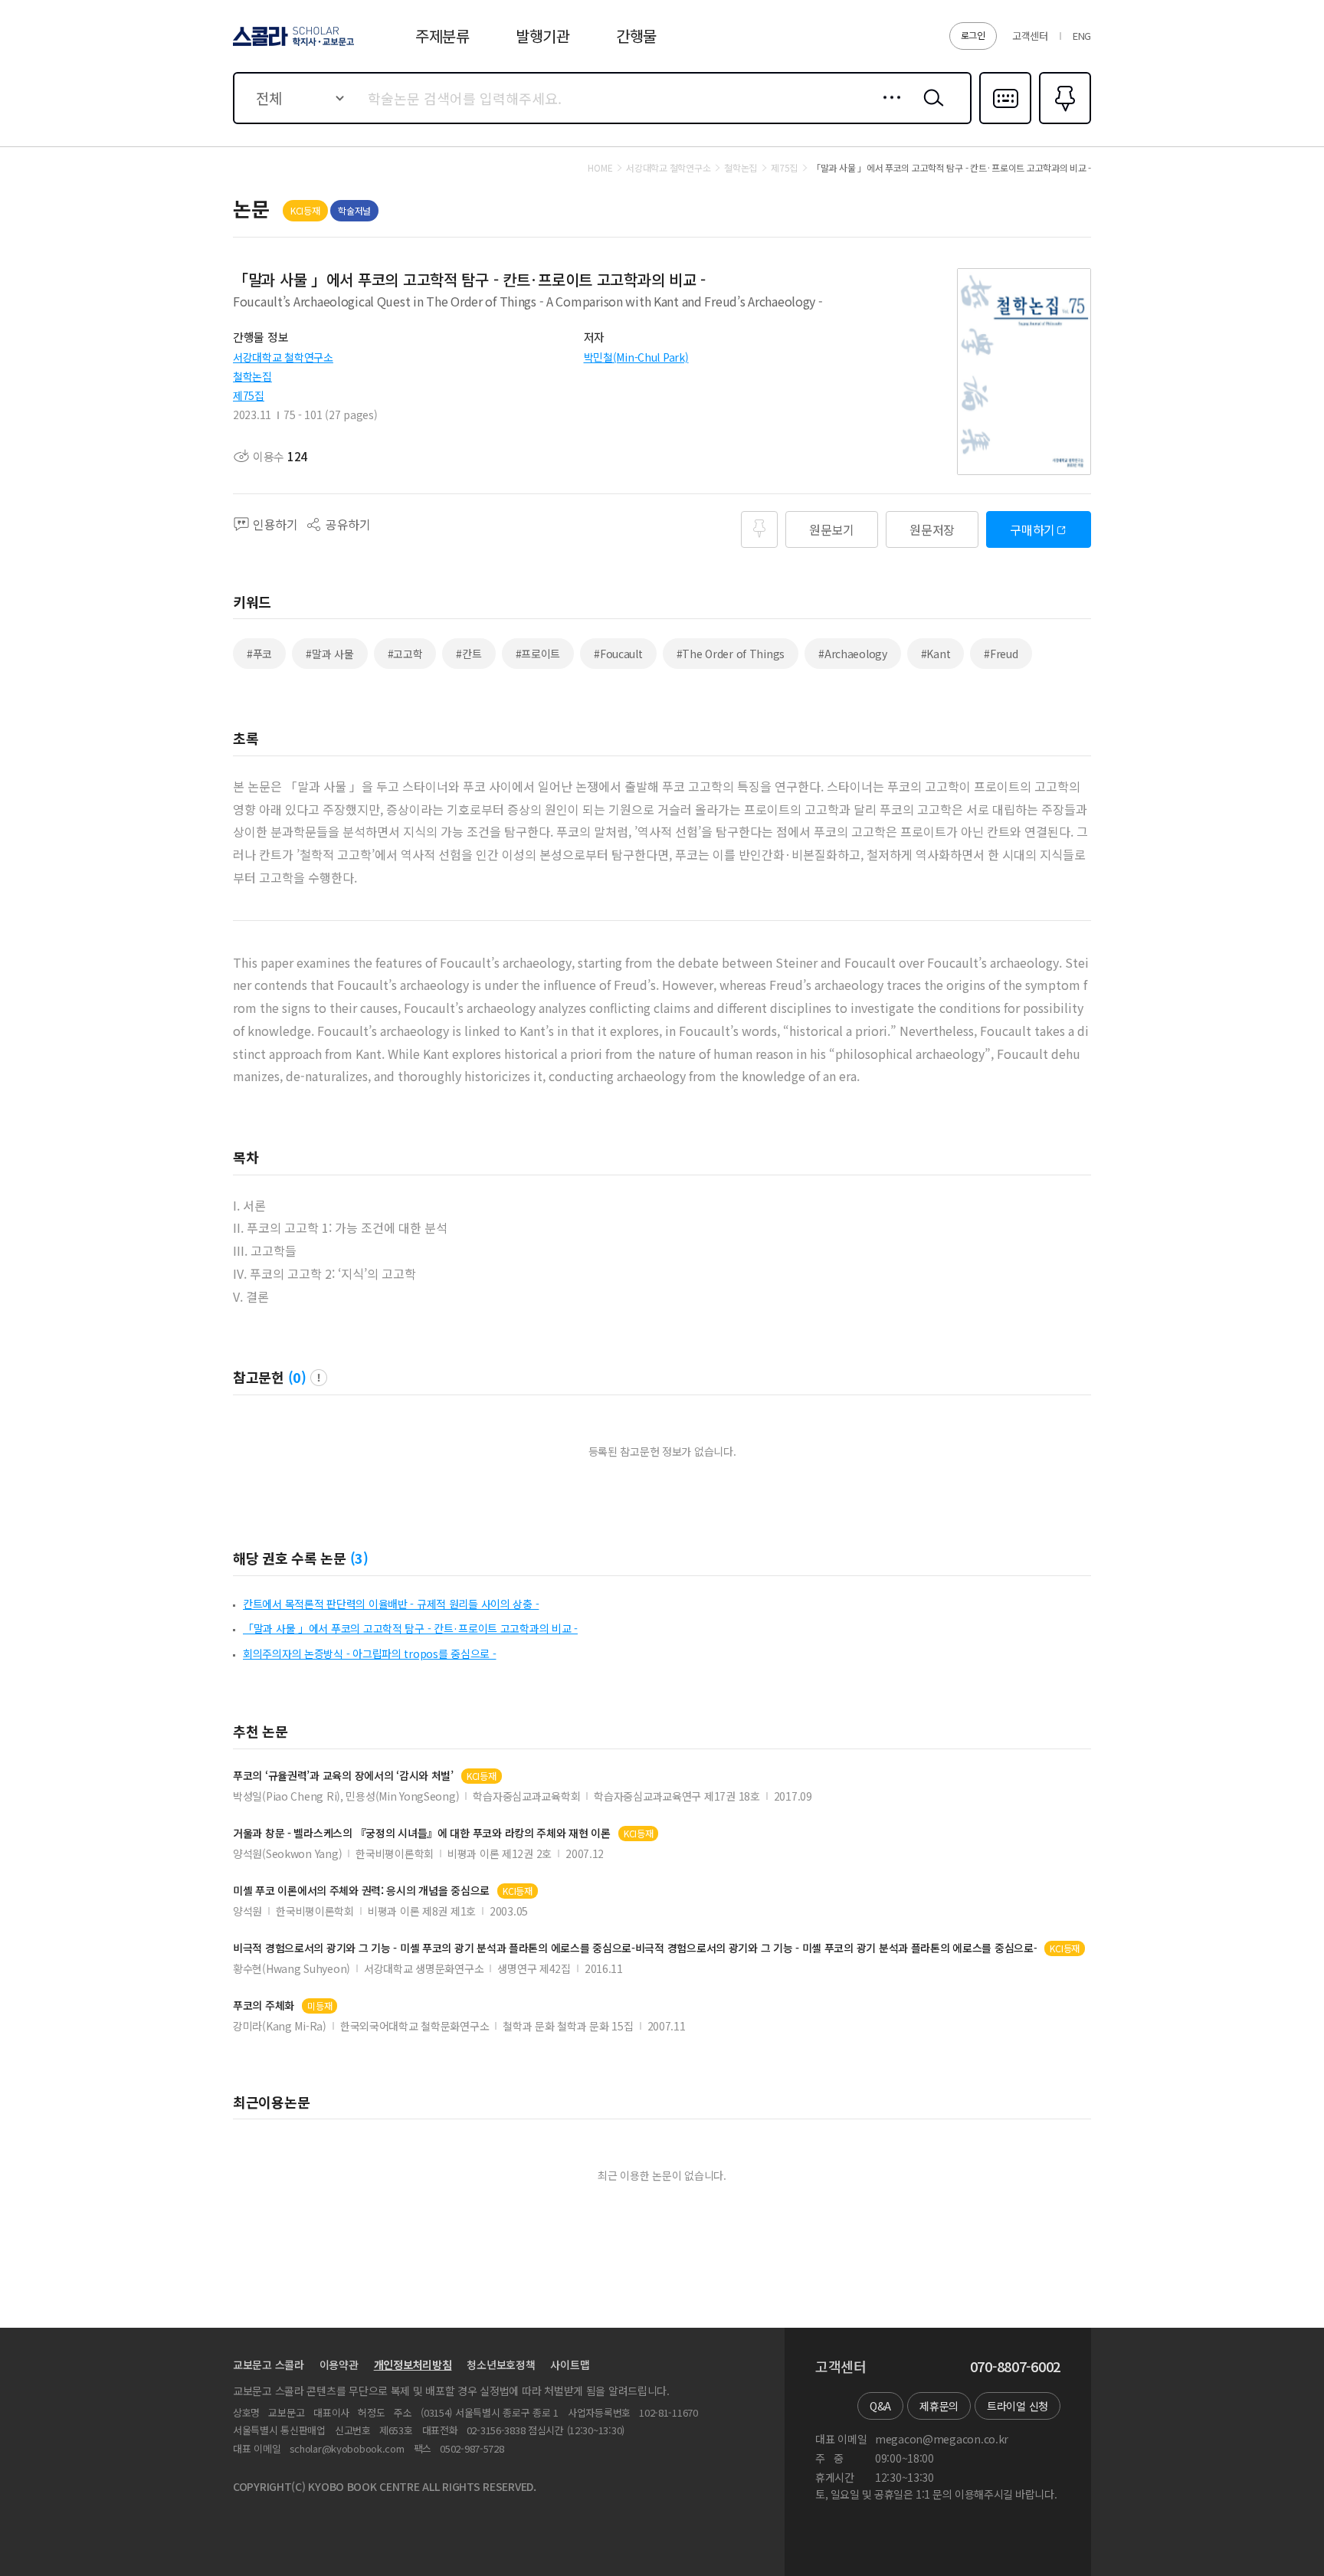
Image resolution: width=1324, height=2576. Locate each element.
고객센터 (1030, 36)
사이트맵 (570, 2365)
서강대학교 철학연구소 (283, 357)
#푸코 (259, 654)
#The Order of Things (731, 654)
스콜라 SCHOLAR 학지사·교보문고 (292, 45)
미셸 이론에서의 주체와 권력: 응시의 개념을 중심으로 (361, 1891)
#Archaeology (853, 654)
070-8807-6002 (1015, 2367)
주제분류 (442, 36)
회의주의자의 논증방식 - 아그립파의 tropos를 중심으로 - (369, 1653)
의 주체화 (264, 2006)
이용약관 (339, 2365)
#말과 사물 (329, 654)
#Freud (1001, 654)
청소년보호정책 (501, 2365)
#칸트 (469, 654)
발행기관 (543, 36)
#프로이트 (538, 654)
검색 (930, 110)
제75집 (249, 395)
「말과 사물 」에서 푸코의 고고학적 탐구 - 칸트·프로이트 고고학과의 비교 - (410, 1628)
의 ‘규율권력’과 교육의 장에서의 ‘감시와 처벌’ (343, 1776)
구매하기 (1032, 529)
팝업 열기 (319, 1378)
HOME (600, 168)
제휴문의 (939, 2406)
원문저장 (932, 529)
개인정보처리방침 (413, 2365)
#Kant (936, 654)
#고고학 (405, 654)
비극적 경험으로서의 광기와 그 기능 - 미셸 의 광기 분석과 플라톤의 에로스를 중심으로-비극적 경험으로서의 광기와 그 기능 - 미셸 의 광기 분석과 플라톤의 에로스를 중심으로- (635, 1948)
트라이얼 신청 (1018, 2406)
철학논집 (252, 376)
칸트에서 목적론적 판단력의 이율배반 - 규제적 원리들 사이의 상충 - (391, 1604)
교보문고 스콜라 (269, 2365)
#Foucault (618, 654)
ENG (1082, 36)
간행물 (636, 36)
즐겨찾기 (1063, 123)
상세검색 (888, 110)
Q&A (880, 2406)
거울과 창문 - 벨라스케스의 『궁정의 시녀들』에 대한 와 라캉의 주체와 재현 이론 (422, 1833)
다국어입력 (1005, 123)
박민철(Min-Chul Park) (636, 357)
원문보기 (832, 529)
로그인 (973, 35)
